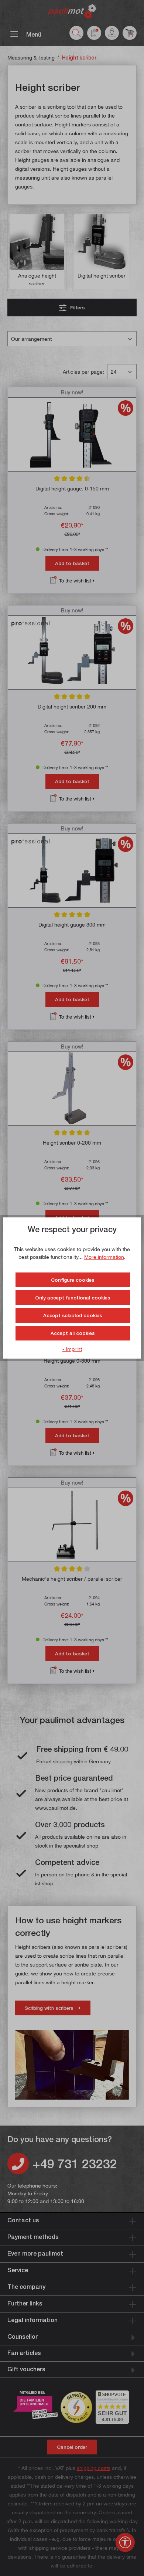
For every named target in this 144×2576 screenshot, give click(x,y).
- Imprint (72, 1349)
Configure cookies (73, 1280)
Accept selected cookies (73, 1315)
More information (104, 1257)
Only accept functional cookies (73, 1298)
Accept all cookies (73, 1333)
